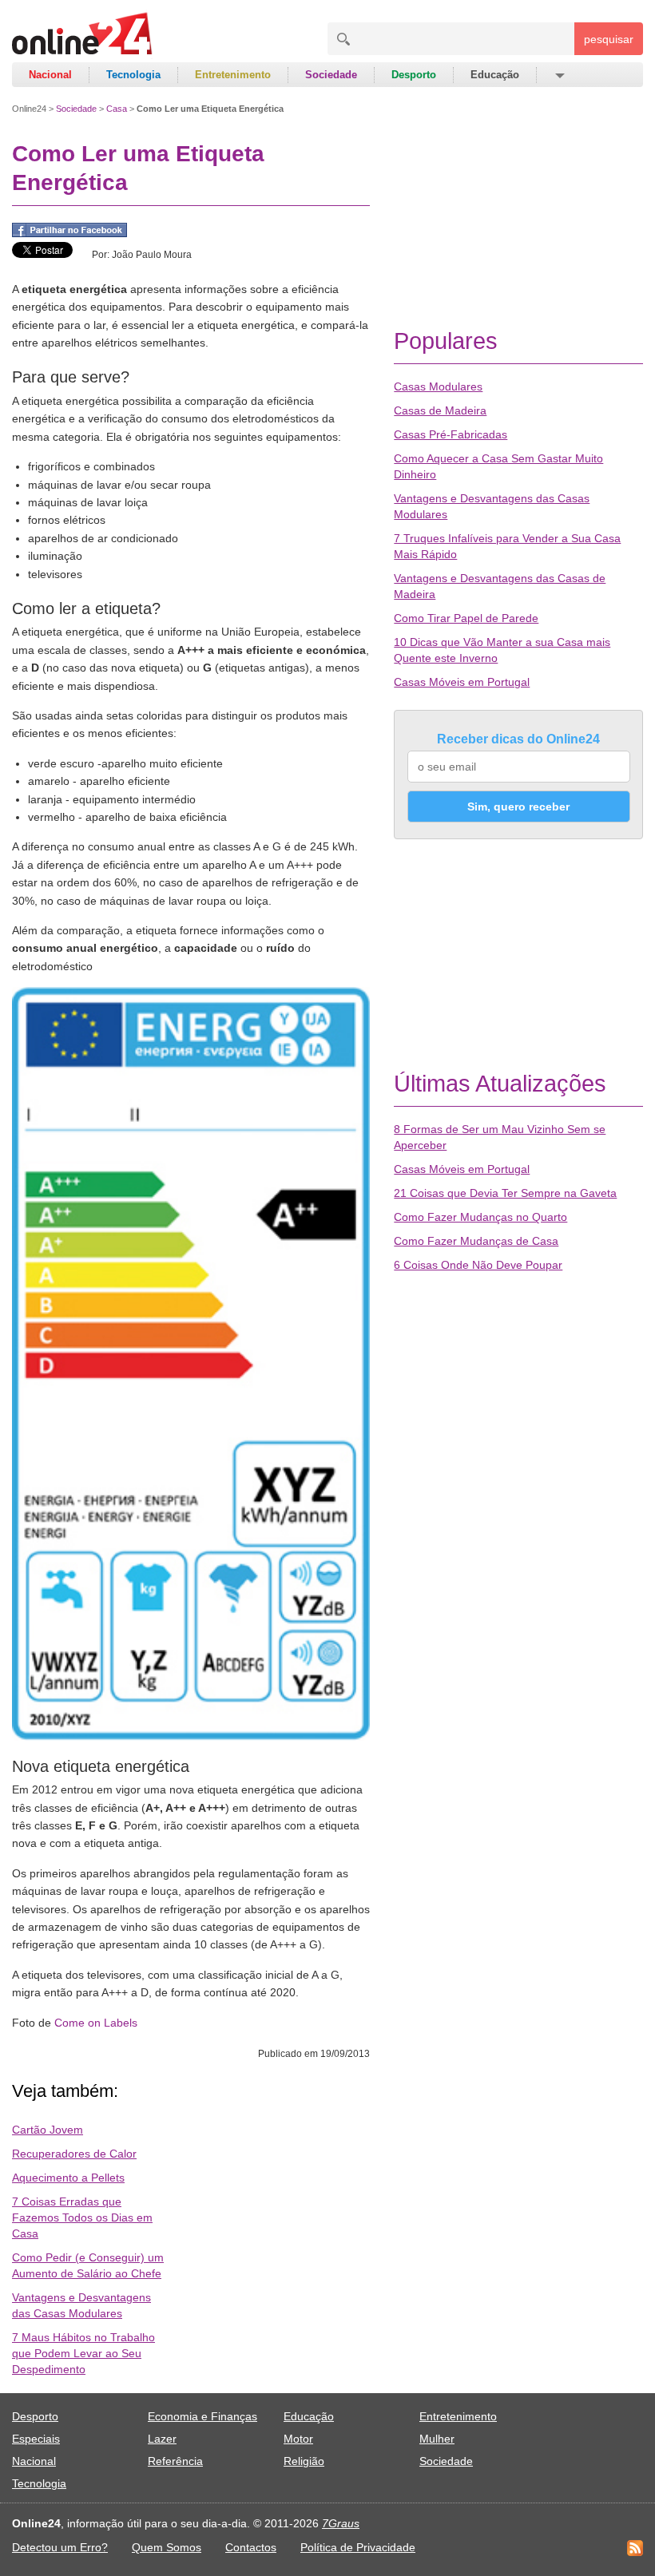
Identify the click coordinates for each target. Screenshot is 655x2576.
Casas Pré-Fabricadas (451, 434)
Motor (298, 2439)
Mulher (437, 2439)
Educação (495, 75)
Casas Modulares (438, 386)
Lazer (162, 2439)
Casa (117, 109)
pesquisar (609, 39)
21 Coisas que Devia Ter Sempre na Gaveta (505, 1193)
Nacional (50, 75)
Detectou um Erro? (60, 2547)
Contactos (251, 2547)
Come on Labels (96, 2023)
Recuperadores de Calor (74, 2154)
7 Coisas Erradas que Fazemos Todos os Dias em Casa (82, 2217)
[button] (559, 75)
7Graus (341, 2523)
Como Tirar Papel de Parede (466, 618)
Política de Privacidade (358, 2547)
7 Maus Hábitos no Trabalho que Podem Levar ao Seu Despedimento (83, 2353)
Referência (175, 2461)
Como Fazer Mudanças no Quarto (480, 1217)
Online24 (29, 109)
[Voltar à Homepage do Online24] (83, 36)
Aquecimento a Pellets (68, 2178)
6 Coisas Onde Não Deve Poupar (478, 1265)
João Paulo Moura (152, 255)
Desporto (414, 75)
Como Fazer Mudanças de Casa (476, 1241)
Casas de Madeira (440, 410)
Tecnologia (133, 75)
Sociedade (331, 75)
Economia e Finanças (202, 2416)
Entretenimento (233, 75)
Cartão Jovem (48, 2130)
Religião (304, 2461)
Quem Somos (167, 2547)
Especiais (36, 2439)
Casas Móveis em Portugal (462, 682)
